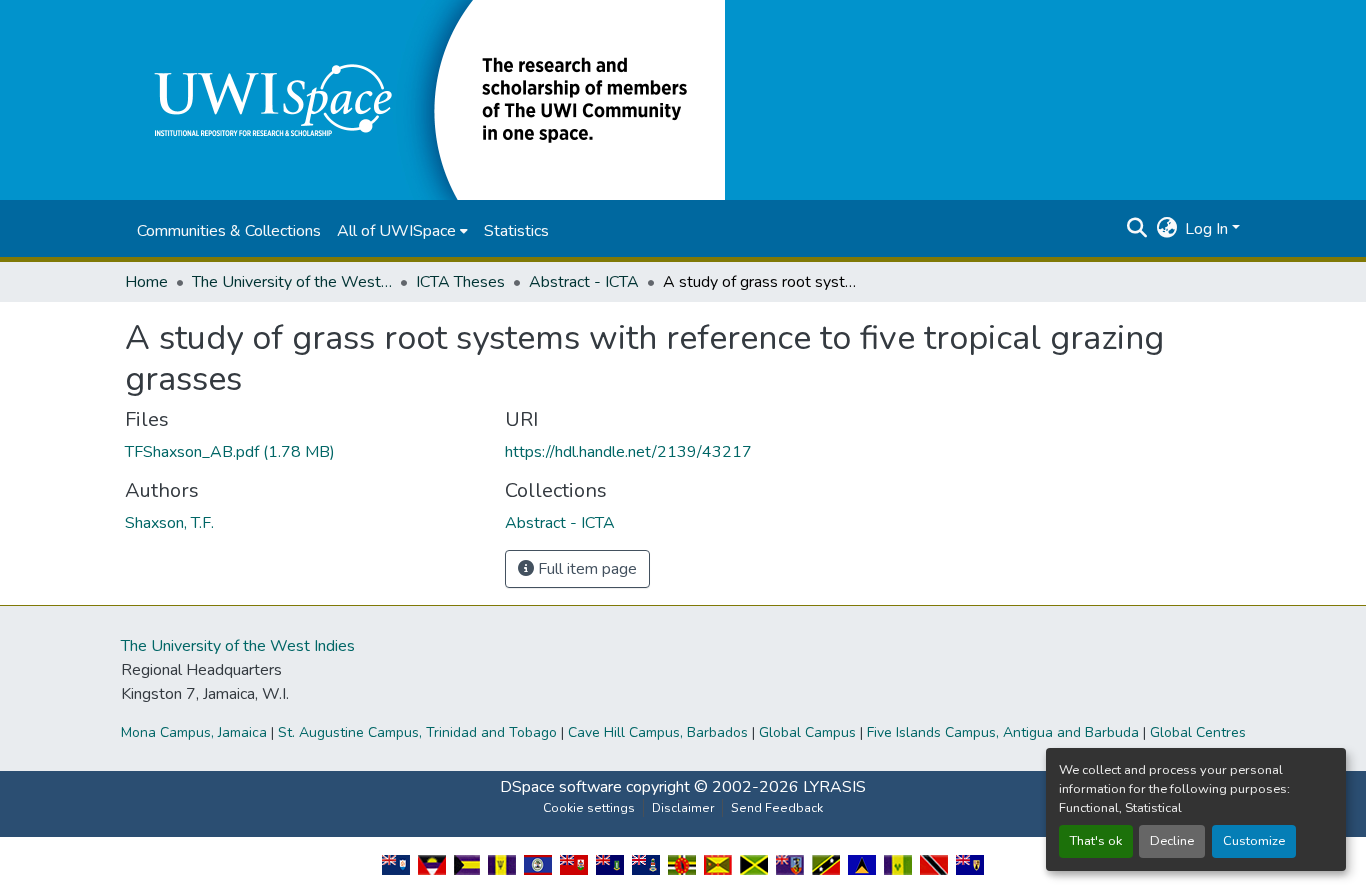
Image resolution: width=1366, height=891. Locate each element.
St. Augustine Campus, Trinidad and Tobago (417, 732)
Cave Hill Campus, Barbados (658, 732)
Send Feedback (777, 808)
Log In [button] (1208, 229)
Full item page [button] (585, 569)
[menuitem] (402, 231)
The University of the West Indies (238, 646)
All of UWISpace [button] (396, 231)
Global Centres (1198, 732)
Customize (1254, 841)
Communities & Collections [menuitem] (229, 231)
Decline (1172, 841)
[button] (425, 99)
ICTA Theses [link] (460, 282)
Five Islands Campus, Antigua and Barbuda (1003, 732)
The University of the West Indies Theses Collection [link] (292, 282)
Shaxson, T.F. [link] (169, 523)
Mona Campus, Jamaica (194, 732)
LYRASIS (834, 787)
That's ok (1096, 841)
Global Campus (807, 732)
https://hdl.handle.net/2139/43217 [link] (628, 452)
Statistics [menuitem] (516, 231)
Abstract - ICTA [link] (584, 282)
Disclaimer (683, 808)
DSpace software (561, 787)
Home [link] (146, 282)
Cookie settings (589, 808)
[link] (303, 452)
